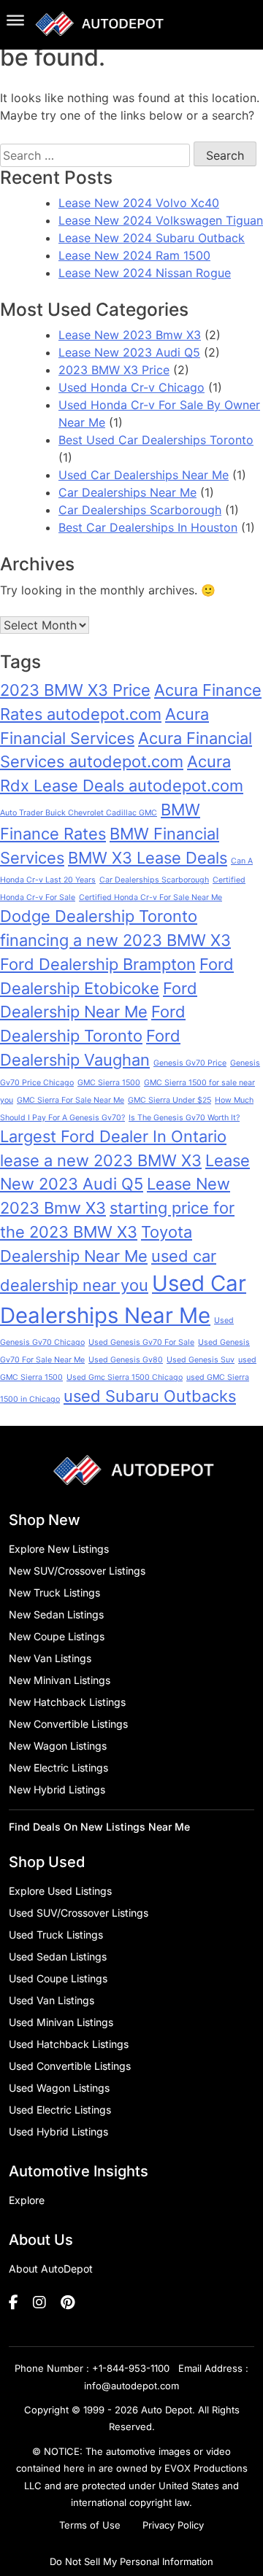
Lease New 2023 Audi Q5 (129, 352)
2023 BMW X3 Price (114, 370)
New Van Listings (50, 1658)
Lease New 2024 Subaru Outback (152, 238)
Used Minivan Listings (61, 2022)
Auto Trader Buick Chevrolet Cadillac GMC (79, 813)
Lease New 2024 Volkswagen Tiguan (161, 220)
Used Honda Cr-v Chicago (131, 387)
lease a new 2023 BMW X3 (101, 1160)
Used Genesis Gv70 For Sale (141, 1342)
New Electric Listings (58, 1768)
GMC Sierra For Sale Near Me (70, 1100)
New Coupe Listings (57, 1636)
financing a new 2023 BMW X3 (115, 940)
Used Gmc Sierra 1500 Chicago (125, 1377)
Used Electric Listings (60, 2110)
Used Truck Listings (56, 1935)
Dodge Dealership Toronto (99, 916)
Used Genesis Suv (201, 1360)
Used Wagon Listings (59, 2088)
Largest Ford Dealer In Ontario (113, 1136)
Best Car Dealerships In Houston (148, 527)
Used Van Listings (52, 2000)
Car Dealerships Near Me (127, 492)
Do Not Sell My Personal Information (131, 2561)
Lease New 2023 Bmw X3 (130, 335)
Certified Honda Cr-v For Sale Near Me (150, 897)
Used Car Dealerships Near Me (144, 475)
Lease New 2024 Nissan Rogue (145, 273)
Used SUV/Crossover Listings (79, 1913)
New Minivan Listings (60, 1680)
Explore (27, 2200)
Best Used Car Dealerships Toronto (156, 440)
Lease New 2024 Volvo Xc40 (139, 203)
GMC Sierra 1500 (109, 1083)
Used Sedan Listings (58, 1956)
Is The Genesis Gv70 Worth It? (184, 1118)
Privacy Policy (173, 2525)
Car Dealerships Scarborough (140, 510)
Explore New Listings (59, 1549)
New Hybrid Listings (57, 1789)
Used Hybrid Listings (58, 2131)
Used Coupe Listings (58, 1978)
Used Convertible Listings (70, 2066)
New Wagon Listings (58, 1746)
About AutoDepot (51, 2269)
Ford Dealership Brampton (98, 964)
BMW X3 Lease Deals (148, 858)
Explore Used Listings (60, 1891)
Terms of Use (90, 2525)
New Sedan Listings (56, 1614)
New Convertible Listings (68, 1724)
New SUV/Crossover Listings (77, 1571)
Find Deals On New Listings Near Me (99, 1827)
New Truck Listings (54, 1592)
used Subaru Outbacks (150, 1396)
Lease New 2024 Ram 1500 (134, 255)
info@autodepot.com (131, 2386)
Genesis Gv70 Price (190, 1063)
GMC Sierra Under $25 (169, 1100)
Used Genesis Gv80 (126, 1360)
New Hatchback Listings (67, 1702)
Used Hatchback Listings (69, 2044)
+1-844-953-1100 (131, 2368)
